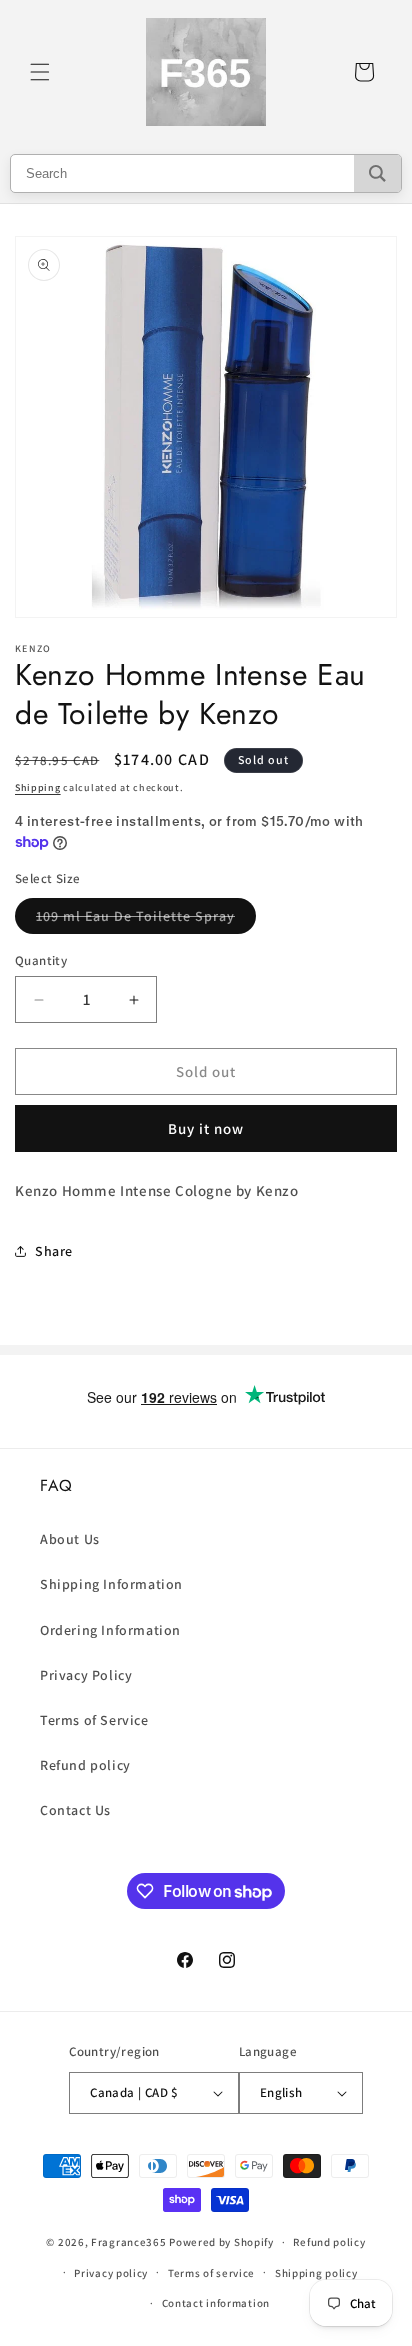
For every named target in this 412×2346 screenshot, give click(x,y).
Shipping (38, 787)
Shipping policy (316, 2273)
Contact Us (75, 1810)
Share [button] (54, 1251)
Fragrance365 (128, 2242)
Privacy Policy (86, 1675)
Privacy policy (111, 2273)
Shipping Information (111, 1584)
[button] (40, 72)
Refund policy (85, 1765)
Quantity (41, 960)
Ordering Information (110, 1630)
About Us (70, 1539)
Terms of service (211, 2273)
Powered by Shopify (221, 2242)
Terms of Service (94, 1720)
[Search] (377, 173)
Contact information (216, 2303)
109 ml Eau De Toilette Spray (146, 920)
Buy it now (206, 1128)
